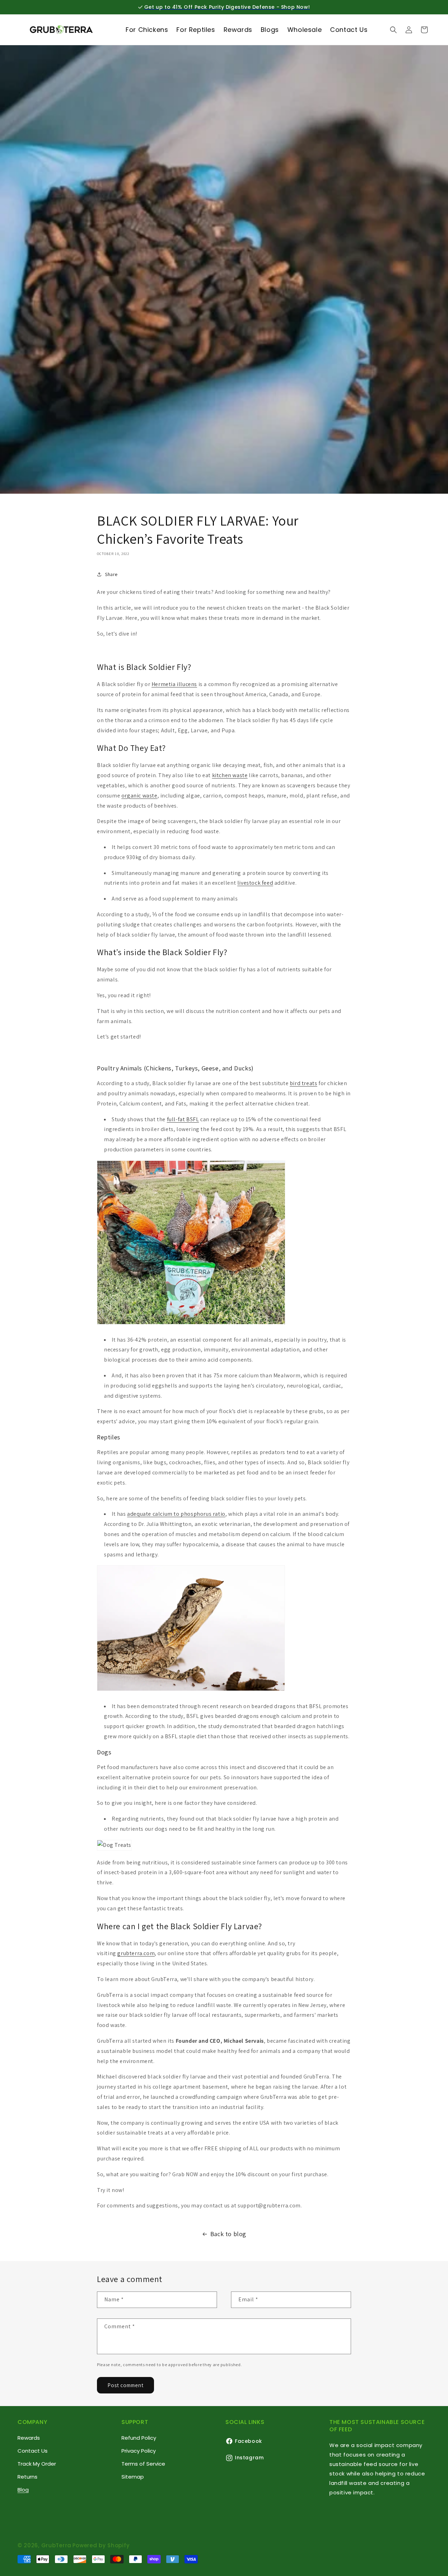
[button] (393, 30)
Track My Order (37, 2464)
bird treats (304, 1083)
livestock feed (255, 883)
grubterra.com (136, 1953)
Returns (27, 2477)
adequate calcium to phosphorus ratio (176, 1514)
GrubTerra (56, 2545)
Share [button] (111, 574)
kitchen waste (230, 775)
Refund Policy (139, 2438)
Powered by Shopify (101, 2545)
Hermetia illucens (174, 684)
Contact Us (33, 2451)
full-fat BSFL (183, 1119)
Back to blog (228, 2234)
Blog (23, 2490)
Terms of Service (143, 2464)
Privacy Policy (139, 2451)
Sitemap (133, 2477)
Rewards (29, 2438)
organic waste (139, 796)
